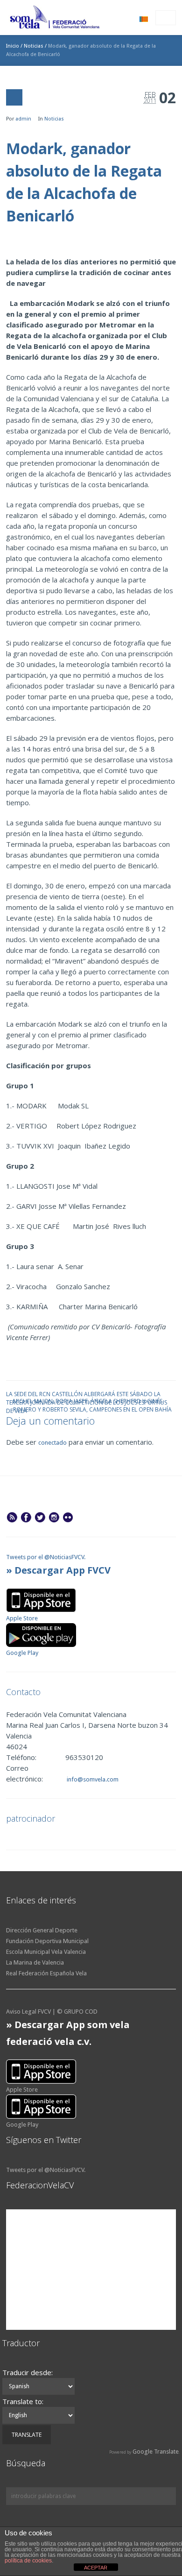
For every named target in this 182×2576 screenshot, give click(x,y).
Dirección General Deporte (42, 1930)
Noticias (34, 46)
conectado (52, 1443)
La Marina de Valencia (35, 1962)
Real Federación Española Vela (46, 1973)
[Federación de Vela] (55, 19)
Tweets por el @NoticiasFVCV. (46, 1557)
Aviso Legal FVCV (28, 2012)
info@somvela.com (92, 1779)
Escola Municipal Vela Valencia (46, 1952)
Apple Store (22, 1618)
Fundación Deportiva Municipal (47, 1941)
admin (23, 119)
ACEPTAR (96, 2568)
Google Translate (156, 2452)
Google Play (22, 1653)
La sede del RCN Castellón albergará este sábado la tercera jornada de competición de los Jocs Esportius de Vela (87, 1394)
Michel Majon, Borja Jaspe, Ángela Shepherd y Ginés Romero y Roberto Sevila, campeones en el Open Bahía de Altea (92, 1401)
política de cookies (28, 2561)
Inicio (13, 46)
